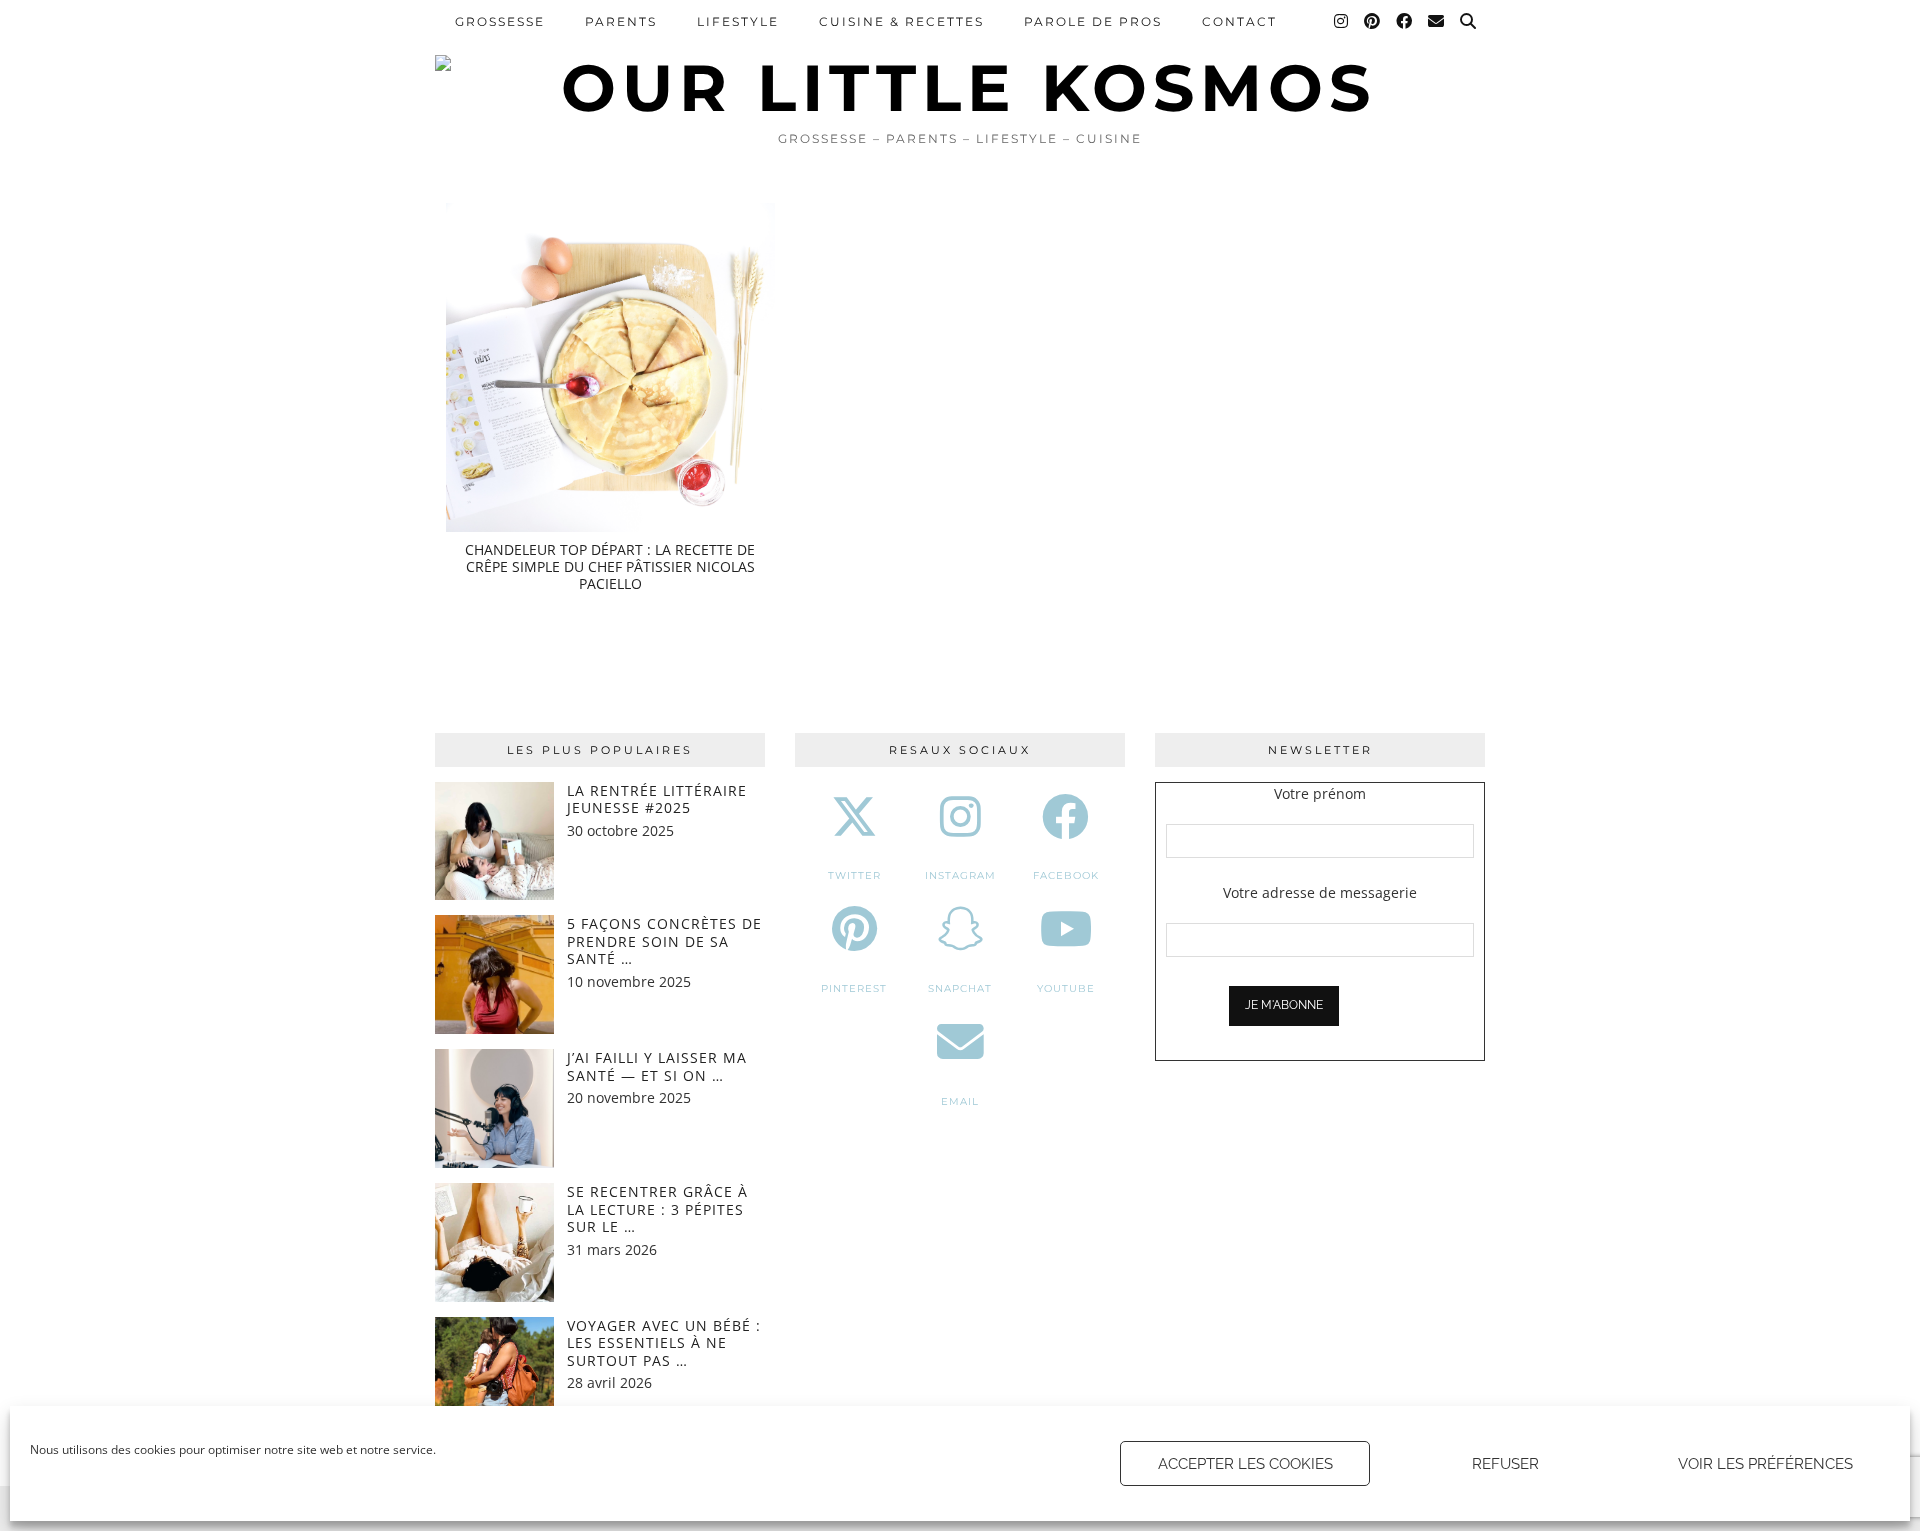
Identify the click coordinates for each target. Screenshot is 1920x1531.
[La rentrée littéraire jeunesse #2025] (494, 841)
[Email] (1437, 22)
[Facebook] (1405, 22)
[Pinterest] (1373, 22)
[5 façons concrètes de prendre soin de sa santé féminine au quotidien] (494, 974)
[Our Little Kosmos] (960, 60)
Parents (621, 21)
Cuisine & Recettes (901, 21)
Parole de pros (1093, 21)
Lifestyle (738, 21)
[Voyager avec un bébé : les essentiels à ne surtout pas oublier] (494, 1376)
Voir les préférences (1765, 1464)
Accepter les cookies (1245, 1464)
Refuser (1505, 1464)
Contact (1239, 21)
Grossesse (500, 21)
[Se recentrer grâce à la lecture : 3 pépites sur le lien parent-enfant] (494, 1242)
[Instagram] (1342, 22)
